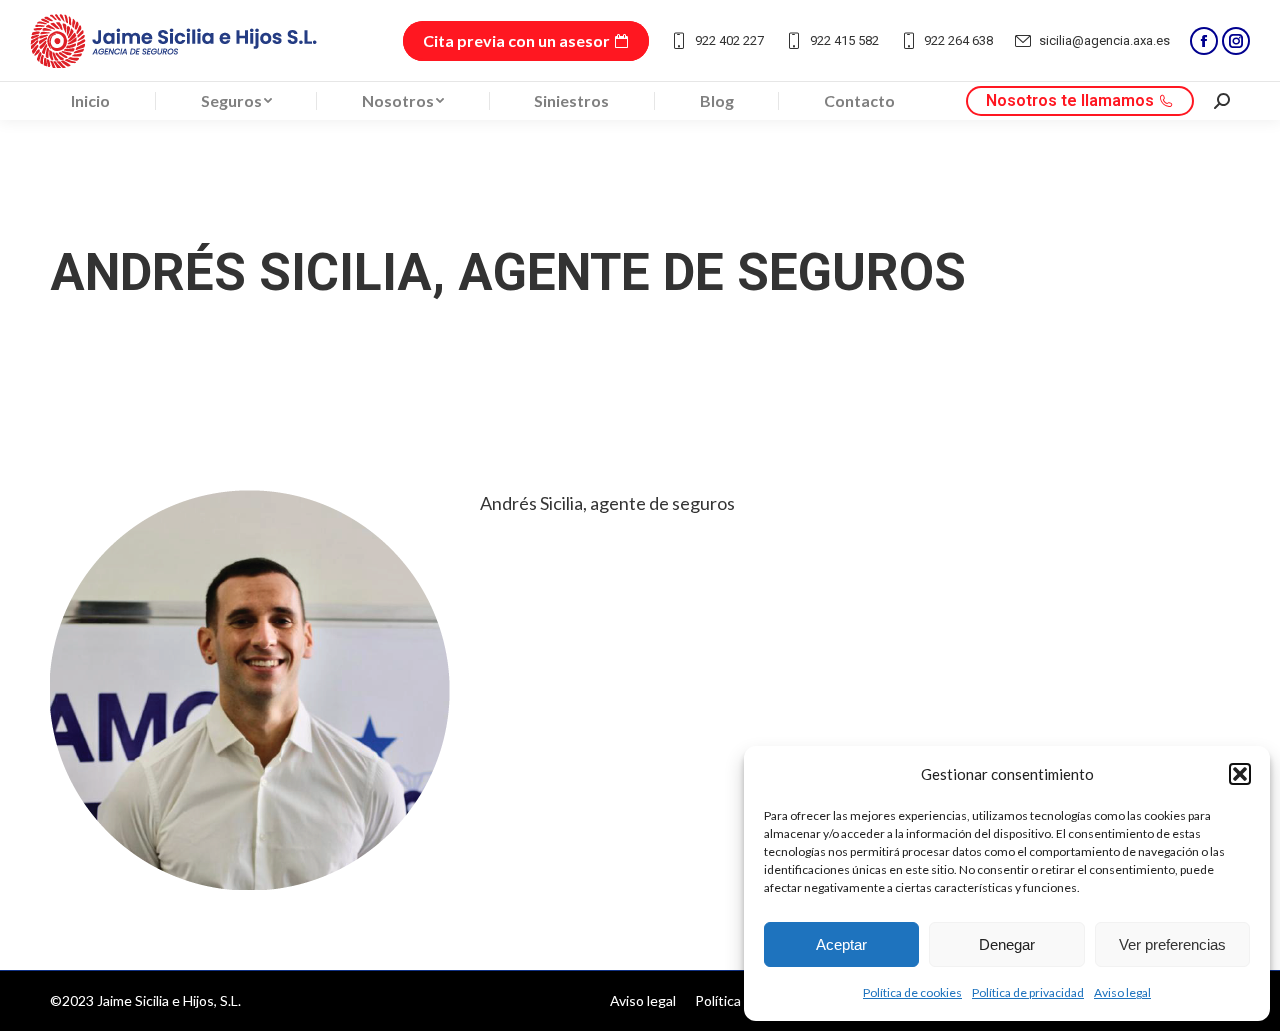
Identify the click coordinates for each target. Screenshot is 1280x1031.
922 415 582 (844, 40)
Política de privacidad (1028, 992)
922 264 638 (958, 40)
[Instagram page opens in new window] (1236, 41)
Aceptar (841, 944)
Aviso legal (1122, 992)
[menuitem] (90, 101)
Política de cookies (912, 992)
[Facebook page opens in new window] (1204, 41)
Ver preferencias (1172, 944)
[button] (1240, 774)
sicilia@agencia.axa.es (1104, 40)
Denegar (1007, 944)
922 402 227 (729, 40)
